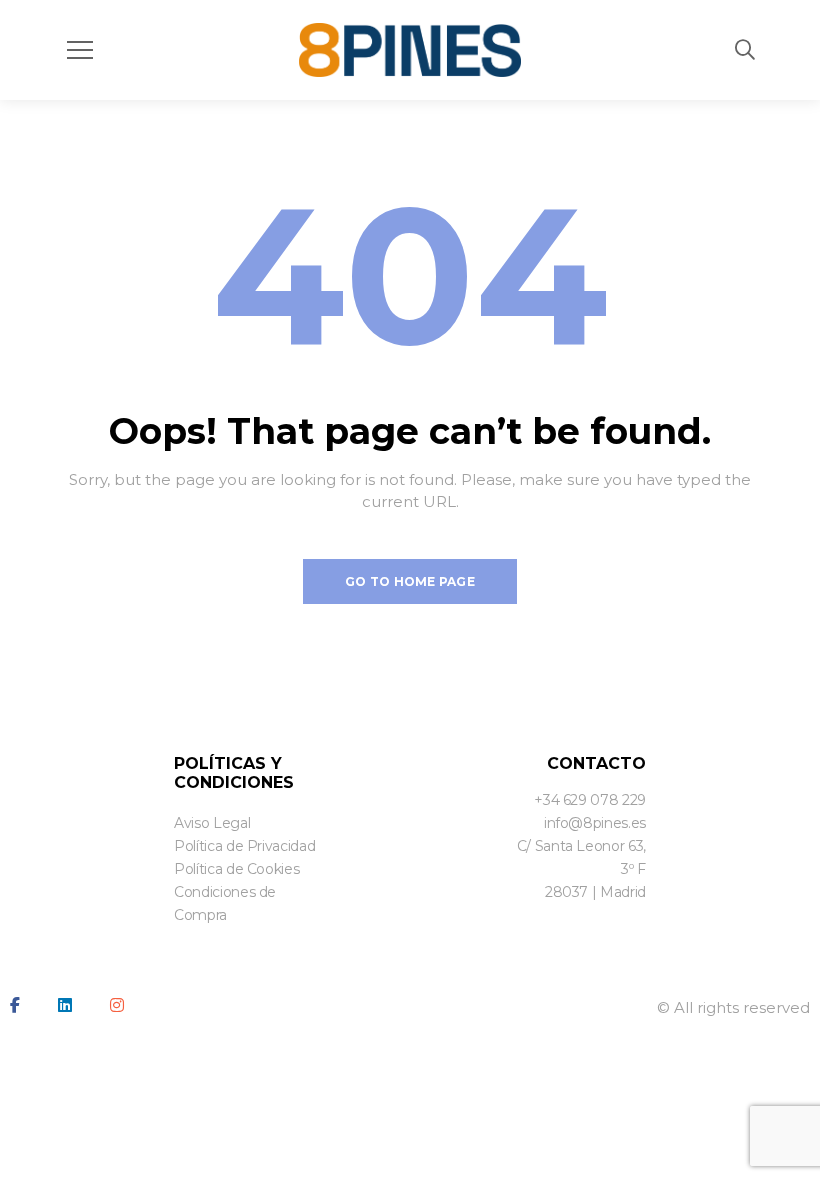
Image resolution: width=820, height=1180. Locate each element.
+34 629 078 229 (590, 800)
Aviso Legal (212, 823)
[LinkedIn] (65, 1005)
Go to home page (410, 581)
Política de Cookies (236, 869)
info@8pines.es (595, 823)
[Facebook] (15, 1005)
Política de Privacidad (244, 846)
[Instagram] (117, 1005)
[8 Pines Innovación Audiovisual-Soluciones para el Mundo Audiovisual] (409, 50)
